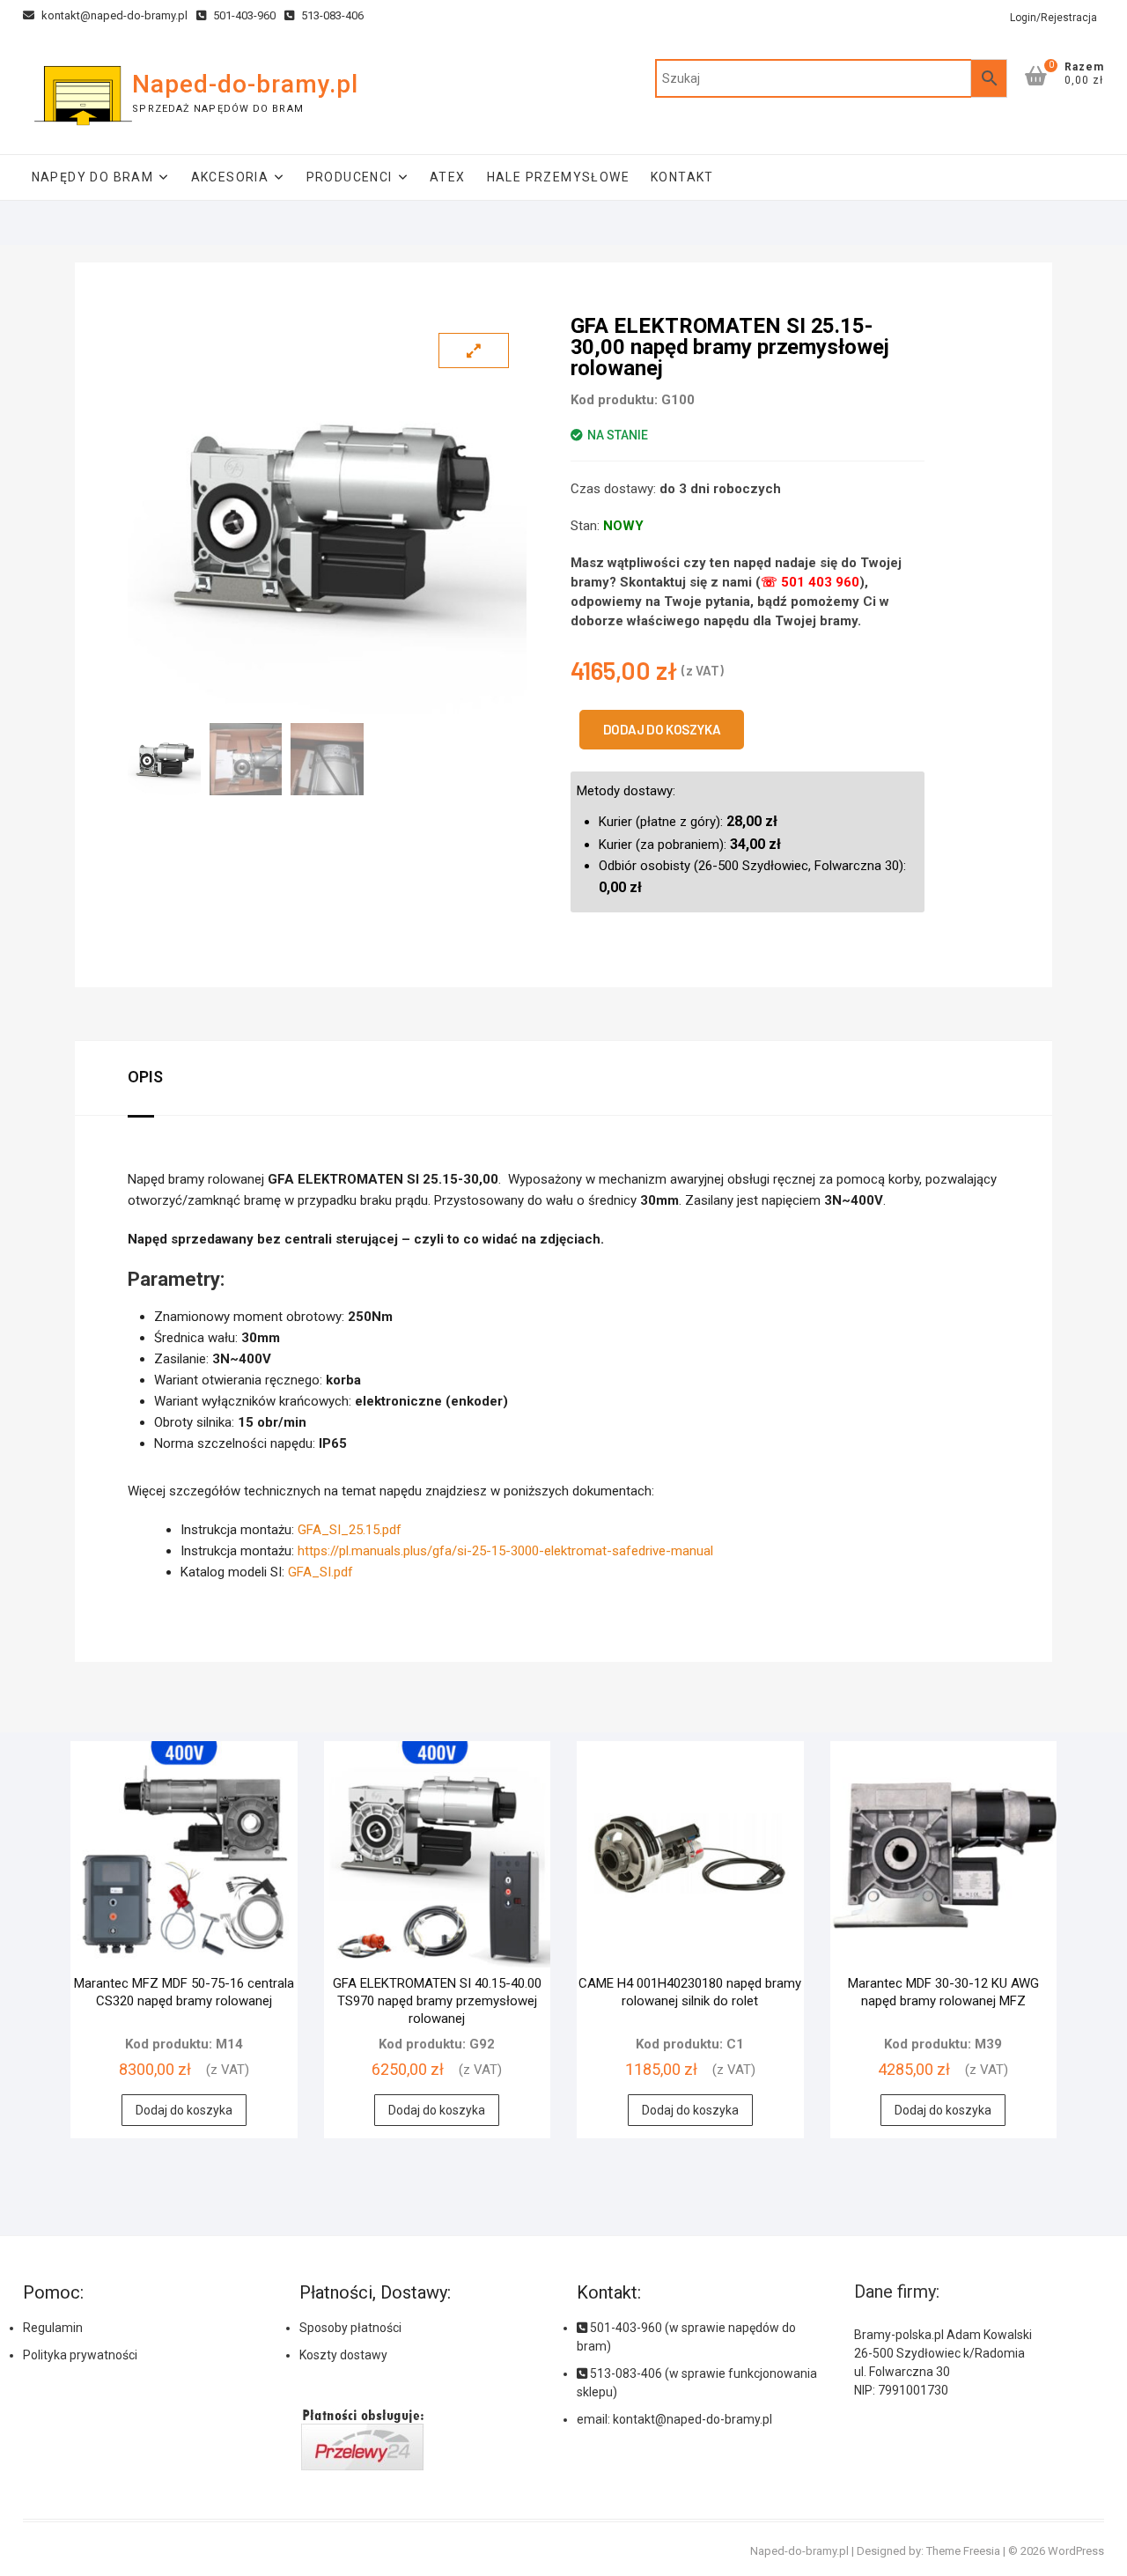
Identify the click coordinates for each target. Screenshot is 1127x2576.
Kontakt (682, 177)
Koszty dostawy (343, 2355)
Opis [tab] (145, 1077)
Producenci (350, 177)
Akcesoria (230, 177)
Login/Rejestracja (1053, 18)
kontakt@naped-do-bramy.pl (113, 15)
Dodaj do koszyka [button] (184, 2110)
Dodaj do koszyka (662, 729)
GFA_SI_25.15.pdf (350, 1530)
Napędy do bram (93, 177)
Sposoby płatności (350, 2328)
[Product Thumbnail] (474, 351)
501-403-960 (243, 15)
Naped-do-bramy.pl (245, 84)
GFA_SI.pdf (320, 1572)
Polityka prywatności (80, 2355)
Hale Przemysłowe (558, 177)
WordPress (1076, 2551)
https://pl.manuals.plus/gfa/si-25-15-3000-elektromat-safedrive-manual (505, 1551)
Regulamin (53, 2328)
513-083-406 (331, 15)
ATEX (448, 177)
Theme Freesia (963, 2551)
